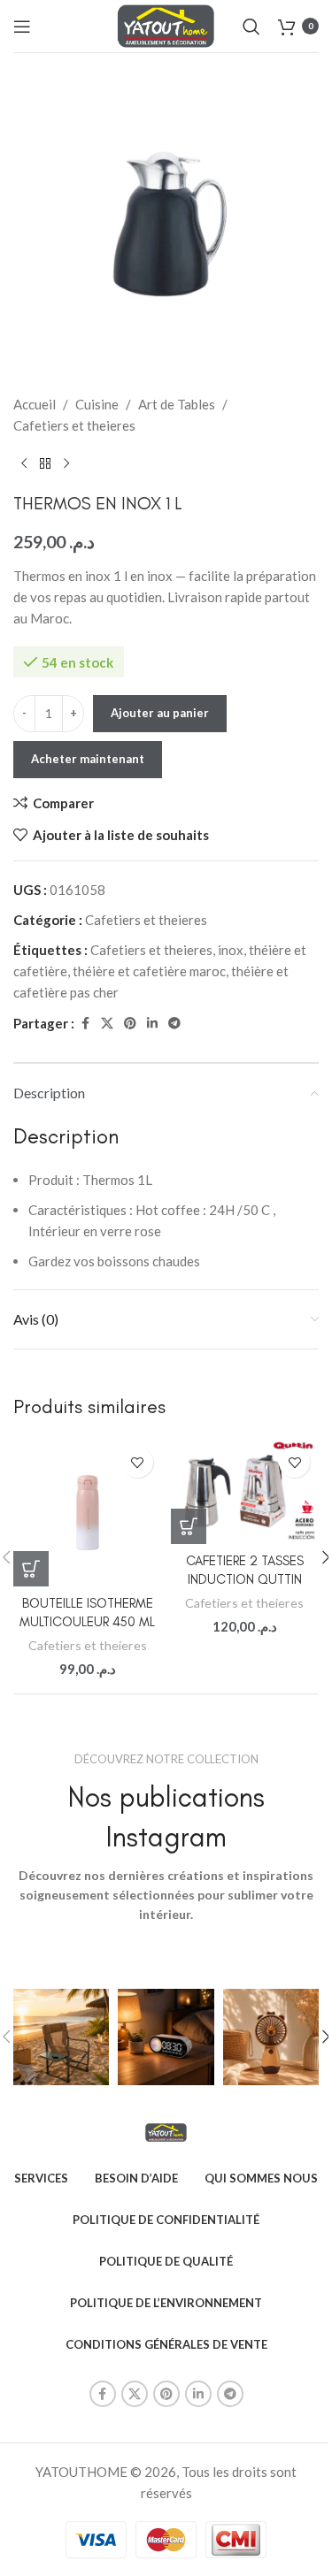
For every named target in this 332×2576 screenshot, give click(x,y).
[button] (31, 1569)
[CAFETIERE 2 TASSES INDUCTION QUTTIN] (245, 1491)
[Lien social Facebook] (85, 1024)
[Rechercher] (251, 27)
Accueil (35, 404)
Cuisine (97, 404)
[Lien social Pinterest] (130, 1024)
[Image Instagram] (61, 2037)
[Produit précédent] (24, 464)
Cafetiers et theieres (74, 425)
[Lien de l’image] (166, 2131)
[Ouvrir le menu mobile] (22, 27)
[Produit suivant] (66, 464)
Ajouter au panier (160, 713)
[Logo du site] (166, 24)
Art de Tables (177, 404)
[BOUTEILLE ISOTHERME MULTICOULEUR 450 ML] (88, 1512)
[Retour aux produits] (45, 464)
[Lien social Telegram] (174, 1024)
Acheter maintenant (88, 759)
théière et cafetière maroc (149, 971)
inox (231, 950)
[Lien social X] (107, 1024)
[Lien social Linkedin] (152, 1024)
